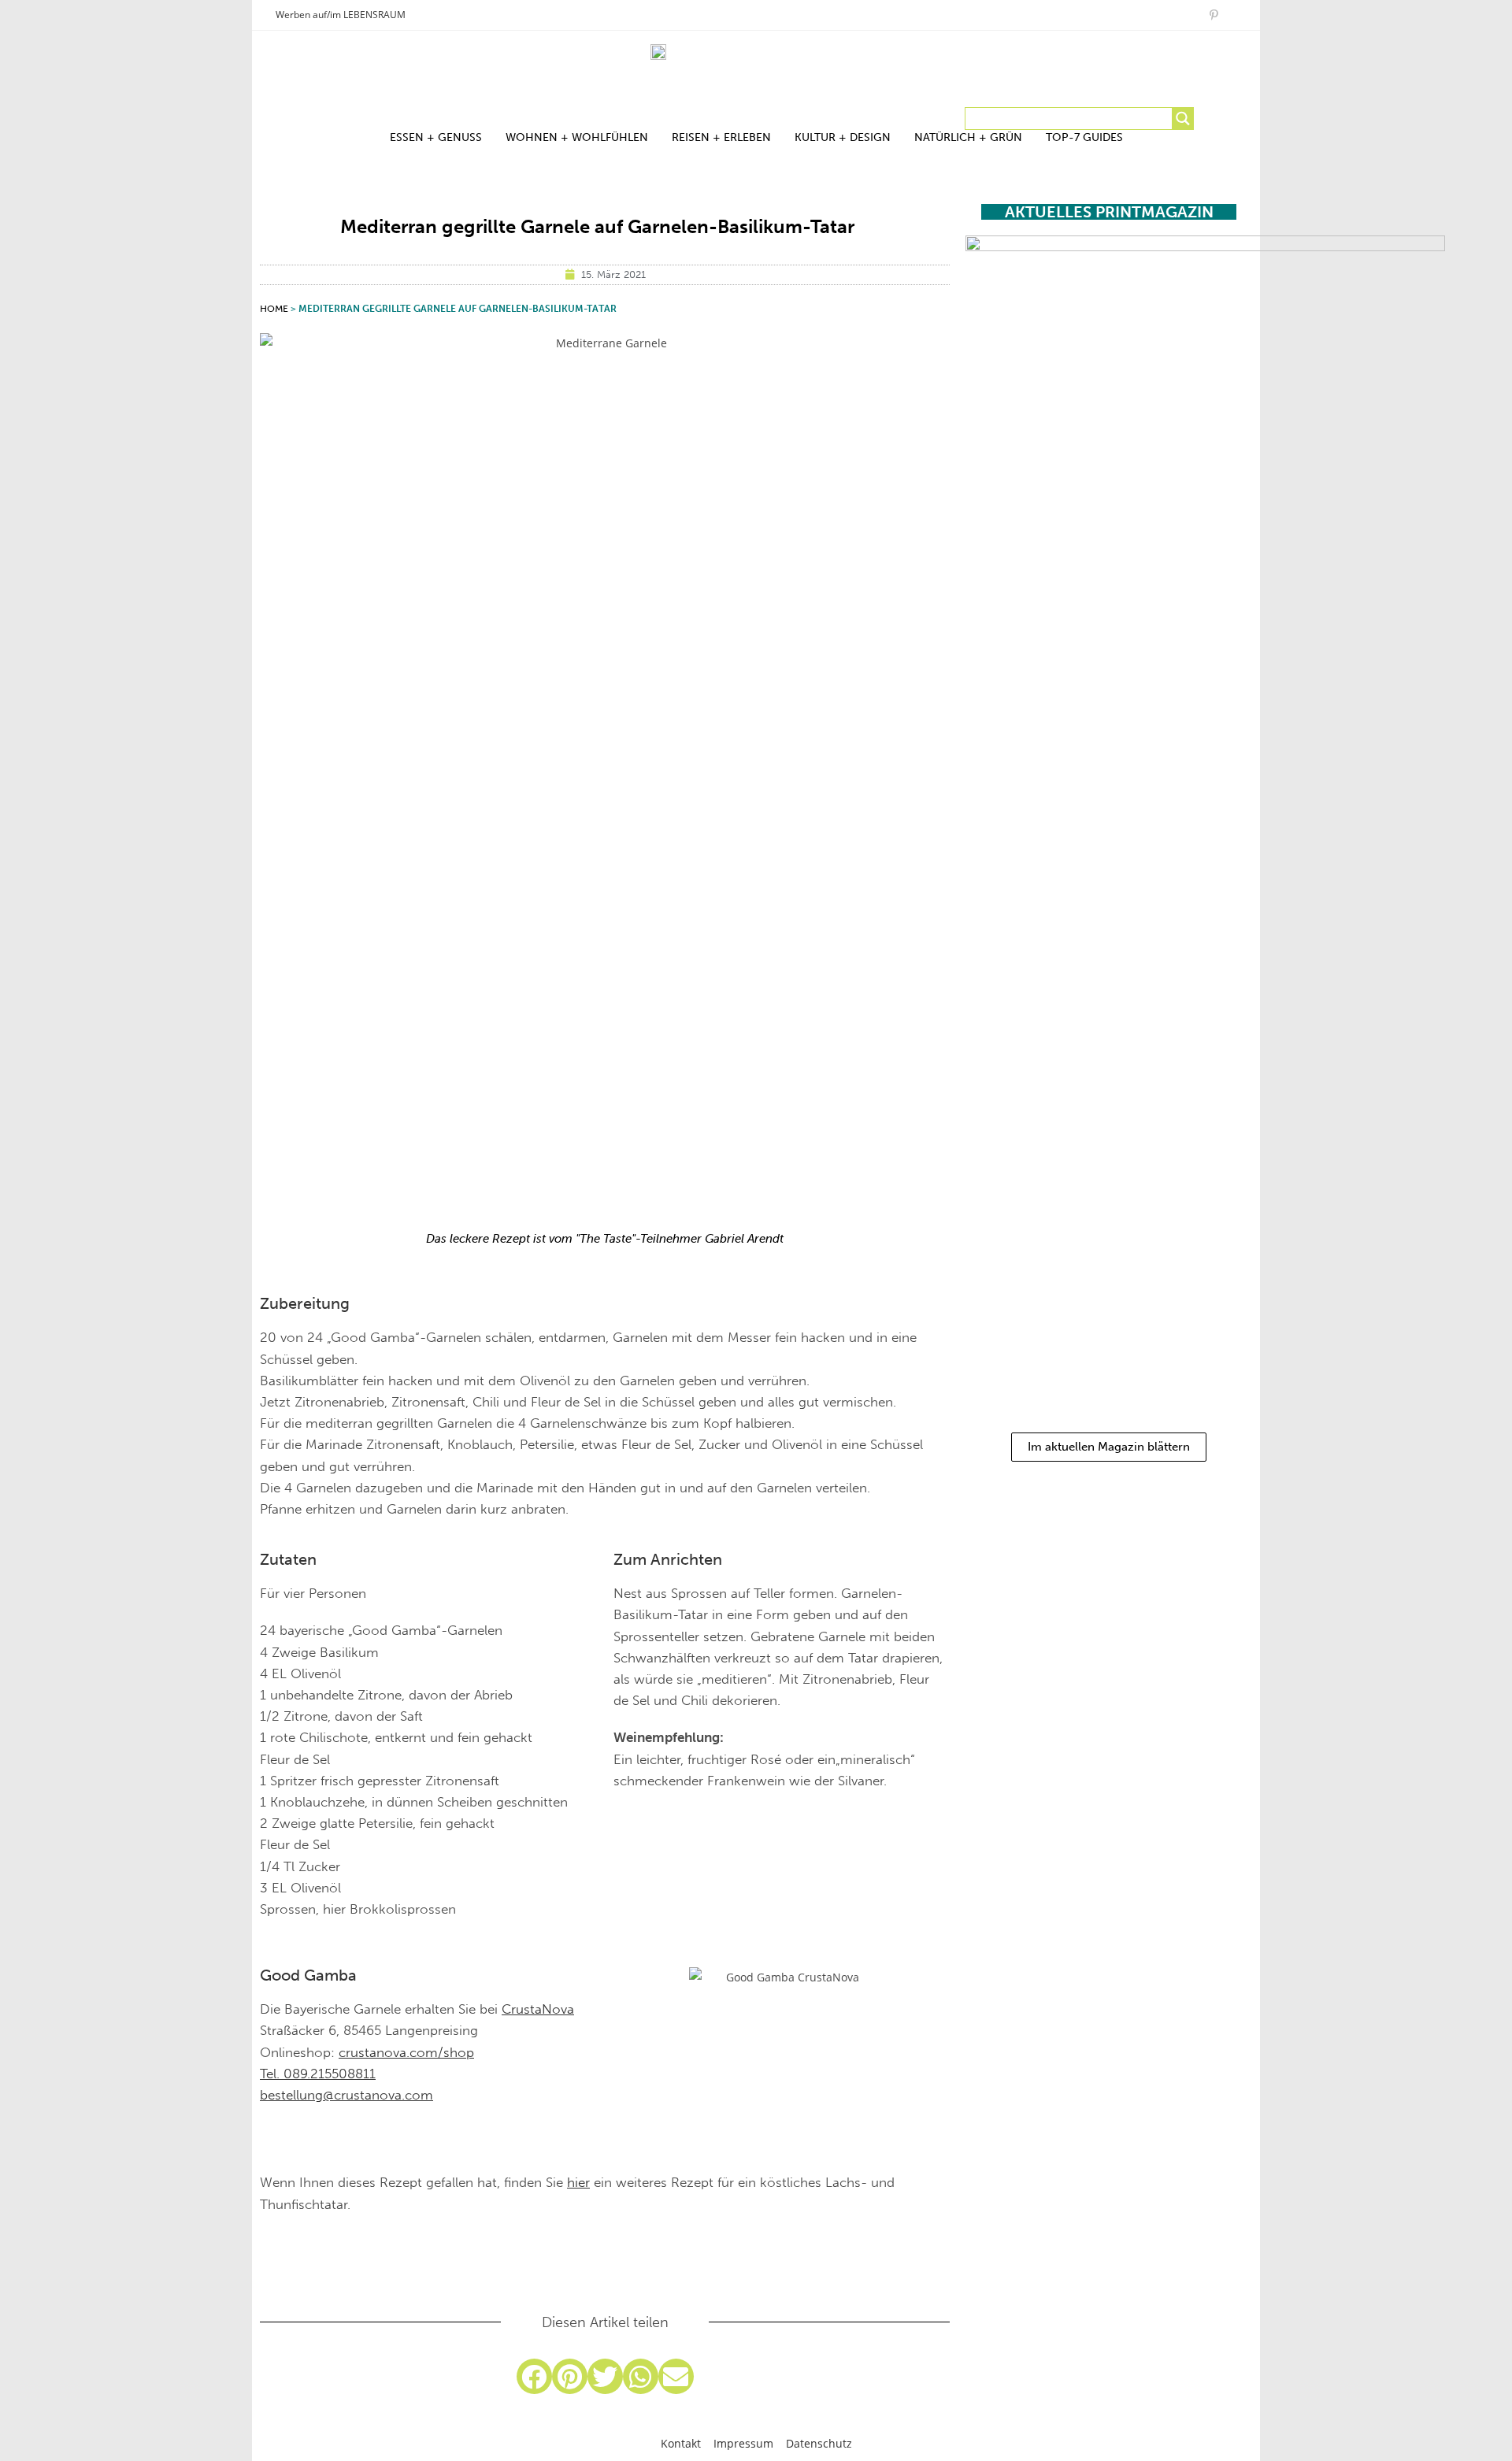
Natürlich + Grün (968, 137)
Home (274, 309)
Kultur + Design (843, 137)
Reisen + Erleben (721, 137)
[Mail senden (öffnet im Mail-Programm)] (1230, 15)
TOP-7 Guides (1084, 137)
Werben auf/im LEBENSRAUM (341, 15)
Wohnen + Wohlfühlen (577, 137)
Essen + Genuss (436, 137)
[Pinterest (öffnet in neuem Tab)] (1214, 15)
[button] (534, 2376)
